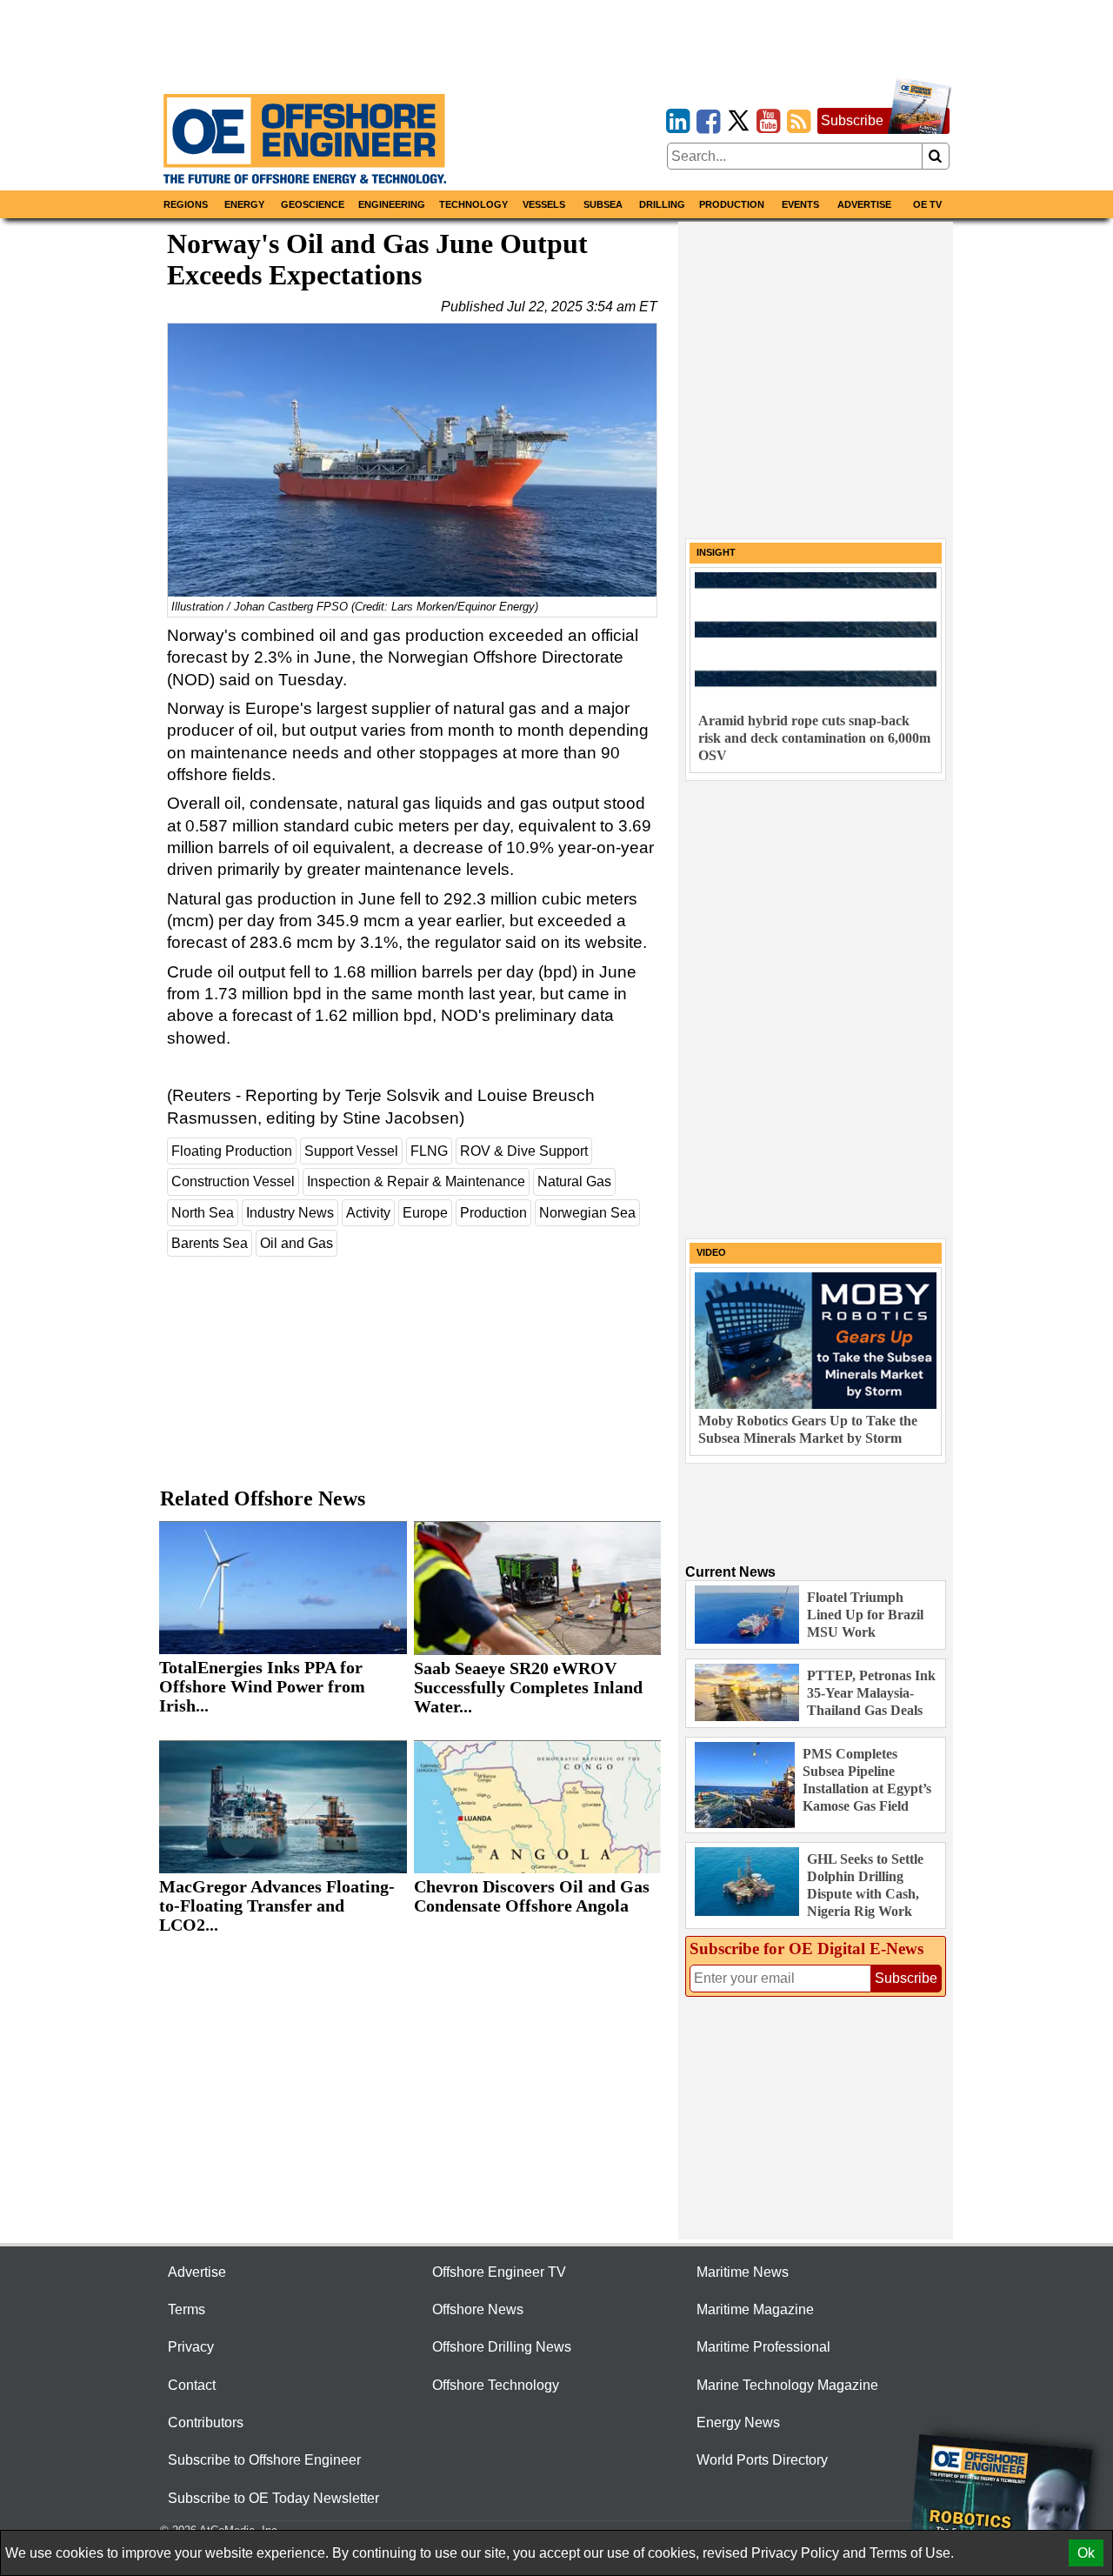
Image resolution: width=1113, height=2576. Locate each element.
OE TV (927, 204)
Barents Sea (210, 1243)
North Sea (203, 1213)
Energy (244, 204)
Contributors (206, 2423)
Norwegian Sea (587, 1213)
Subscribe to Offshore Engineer (264, 2460)
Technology (473, 204)
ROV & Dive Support (524, 1151)
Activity (368, 1213)
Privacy (191, 2347)
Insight (716, 552)
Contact (192, 2385)
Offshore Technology (496, 2385)
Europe (425, 1213)
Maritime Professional (763, 2347)
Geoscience (313, 204)
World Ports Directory (762, 2460)
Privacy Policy (795, 2553)
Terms (187, 2309)
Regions (186, 204)
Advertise (864, 204)
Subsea (603, 204)
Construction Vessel (233, 1181)
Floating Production (232, 1151)
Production (732, 204)
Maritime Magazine (755, 2309)
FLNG (429, 1151)
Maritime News (743, 2272)
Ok (1086, 2553)
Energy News (738, 2423)
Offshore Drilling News (502, 2347)
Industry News (290, 1213)
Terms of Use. (912, 2553)
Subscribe (852, 120)
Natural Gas (574, 1181)
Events (800, 204)
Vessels (544, 204)
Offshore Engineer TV (499, 2272)
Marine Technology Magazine (787, 2385)
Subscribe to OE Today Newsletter (273, 2498)
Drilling (662, 204)
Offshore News (478, 2309)
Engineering (392, 204)
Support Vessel (351, 1151)
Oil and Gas (297, 1243)
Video (711, 1252)
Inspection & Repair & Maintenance (416, 1181)
